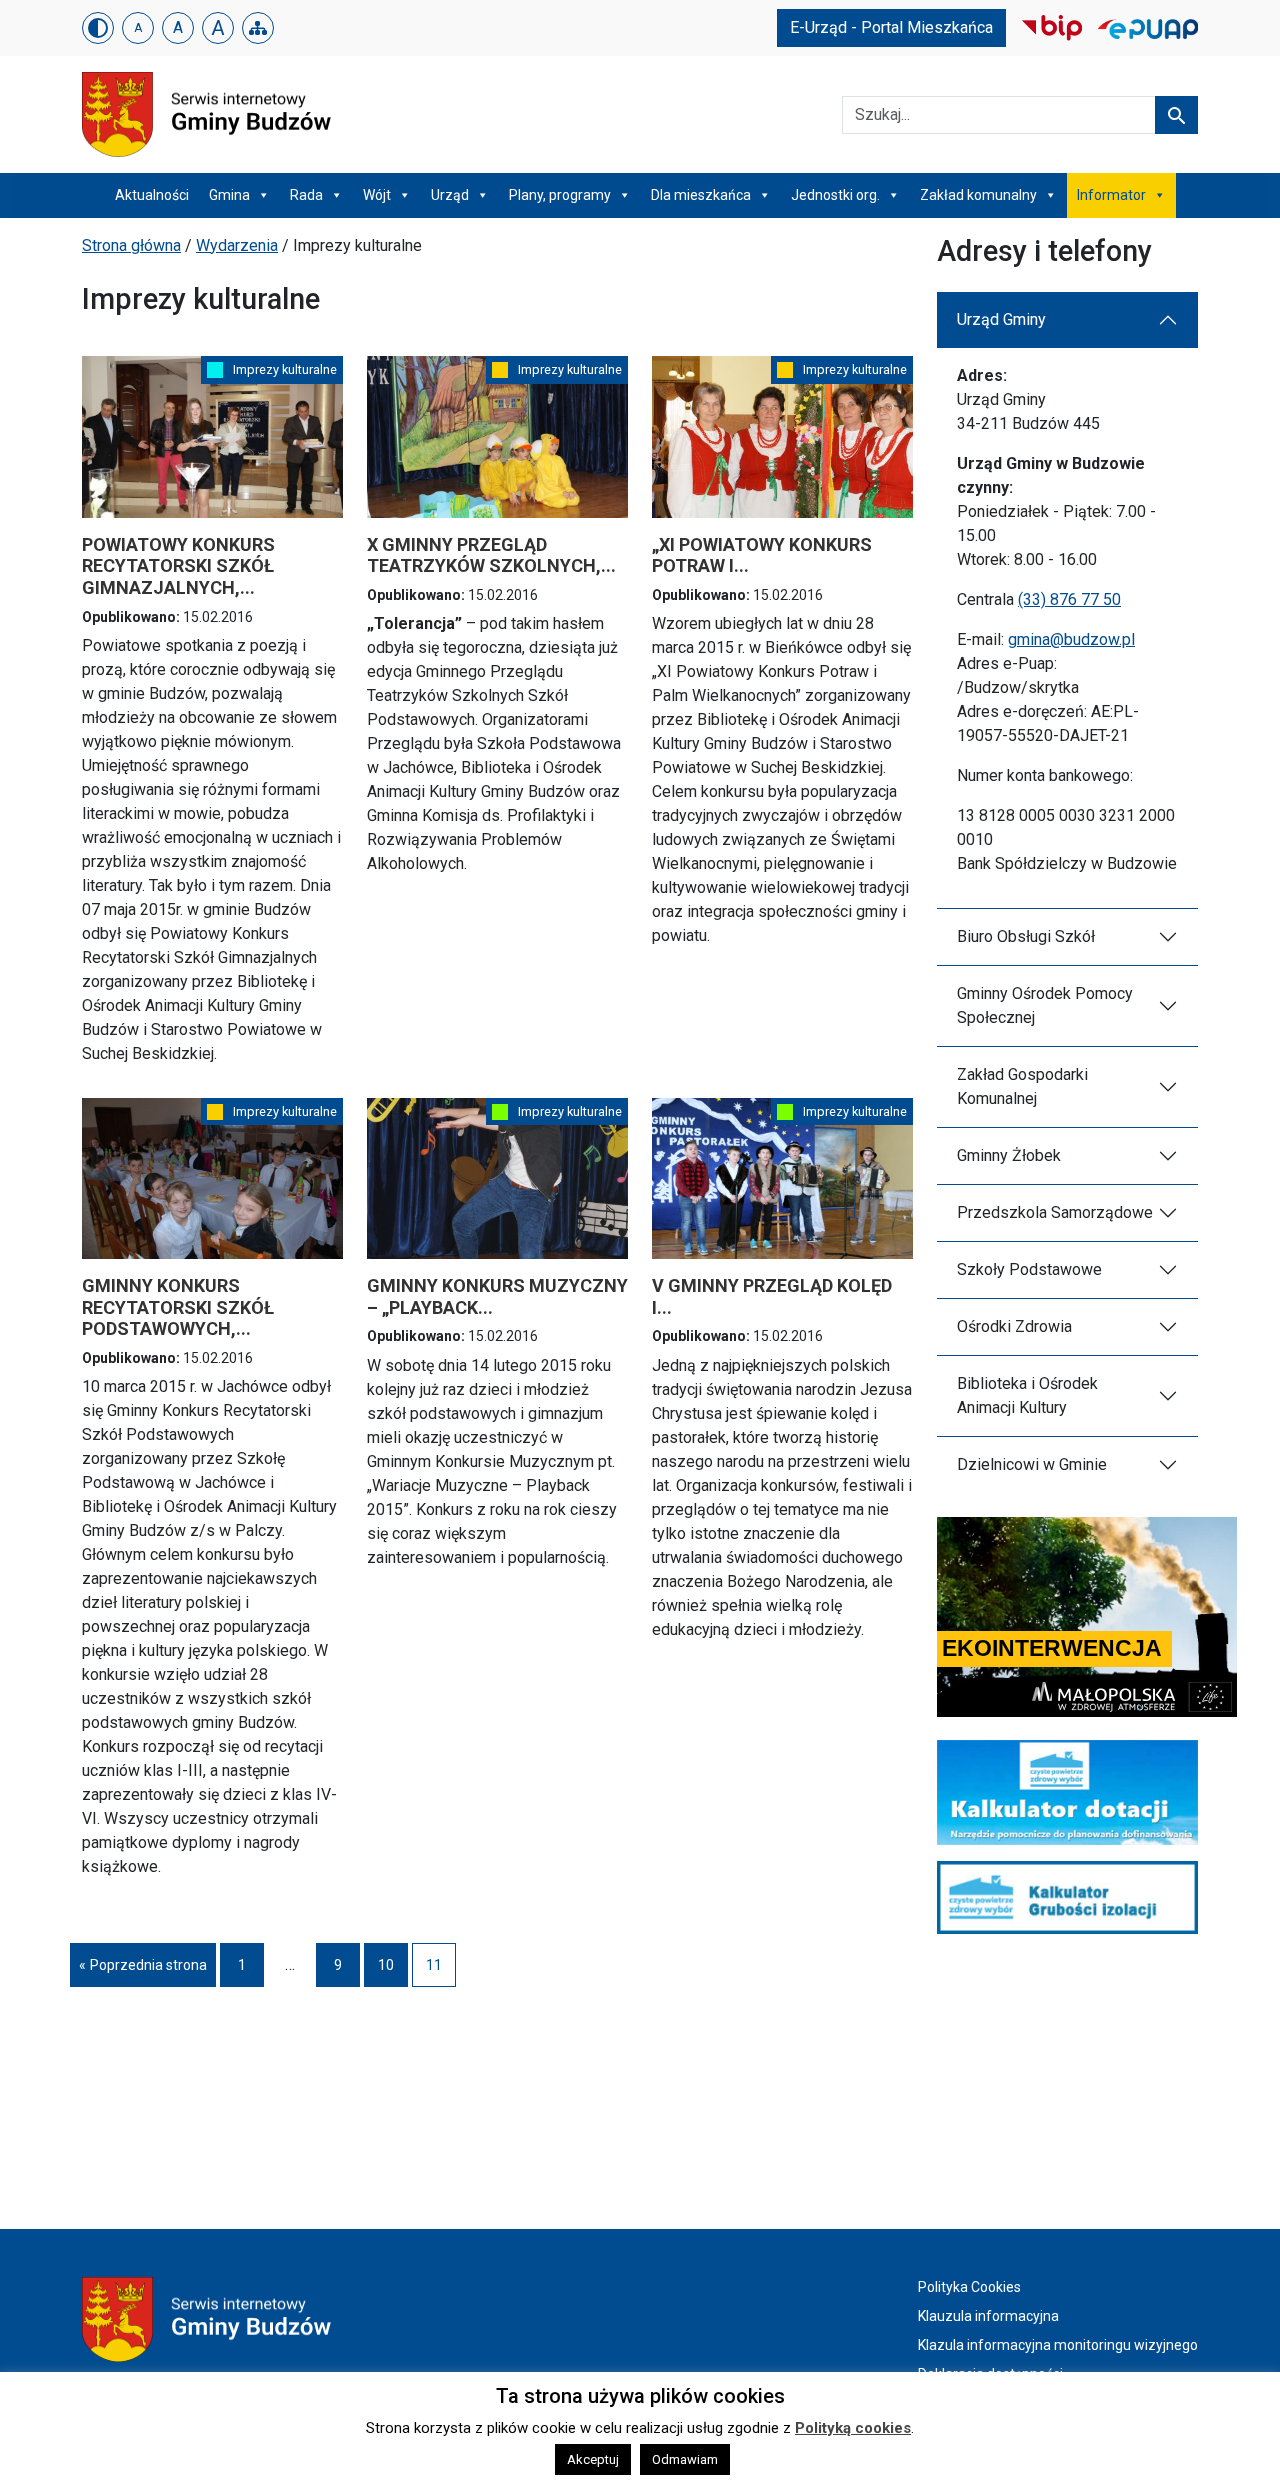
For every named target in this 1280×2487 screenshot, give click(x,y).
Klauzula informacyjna (988, 2316)
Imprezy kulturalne (285, 369)
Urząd (450, 195)
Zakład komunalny (978, 195)
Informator (1111, 195)
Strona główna (131, 245)
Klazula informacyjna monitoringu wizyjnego (1058, 2345)
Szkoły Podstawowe (1029, 1269)
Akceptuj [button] (593, 2459)
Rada (306, 195)
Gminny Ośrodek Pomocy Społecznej (1045, 1005)
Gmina (229, 195)
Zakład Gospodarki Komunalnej (1022, 1086)
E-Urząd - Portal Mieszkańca (891, 27)
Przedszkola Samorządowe (1055, 1212)
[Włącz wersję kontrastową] (98, 28)
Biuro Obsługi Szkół (1026, 936)
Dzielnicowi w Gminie (1032, 1464)
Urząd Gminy (1001, 319)
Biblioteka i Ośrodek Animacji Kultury (1027, 1395)
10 (393, 1970)
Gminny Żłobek (1009, 1155)
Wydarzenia (237, 245)
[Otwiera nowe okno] (1052, 26)
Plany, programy (560, 195)
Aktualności (152, 195)
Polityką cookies (853, 2428)
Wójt (377, 195)
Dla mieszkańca (701, 195)
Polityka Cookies (969, 2287)
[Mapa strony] (258, 28)
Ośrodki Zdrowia (1014, 1326)
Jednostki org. (835, 195)
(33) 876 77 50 (1069, 599)
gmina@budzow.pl (1071, 639)
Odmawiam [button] (685, 2459)
